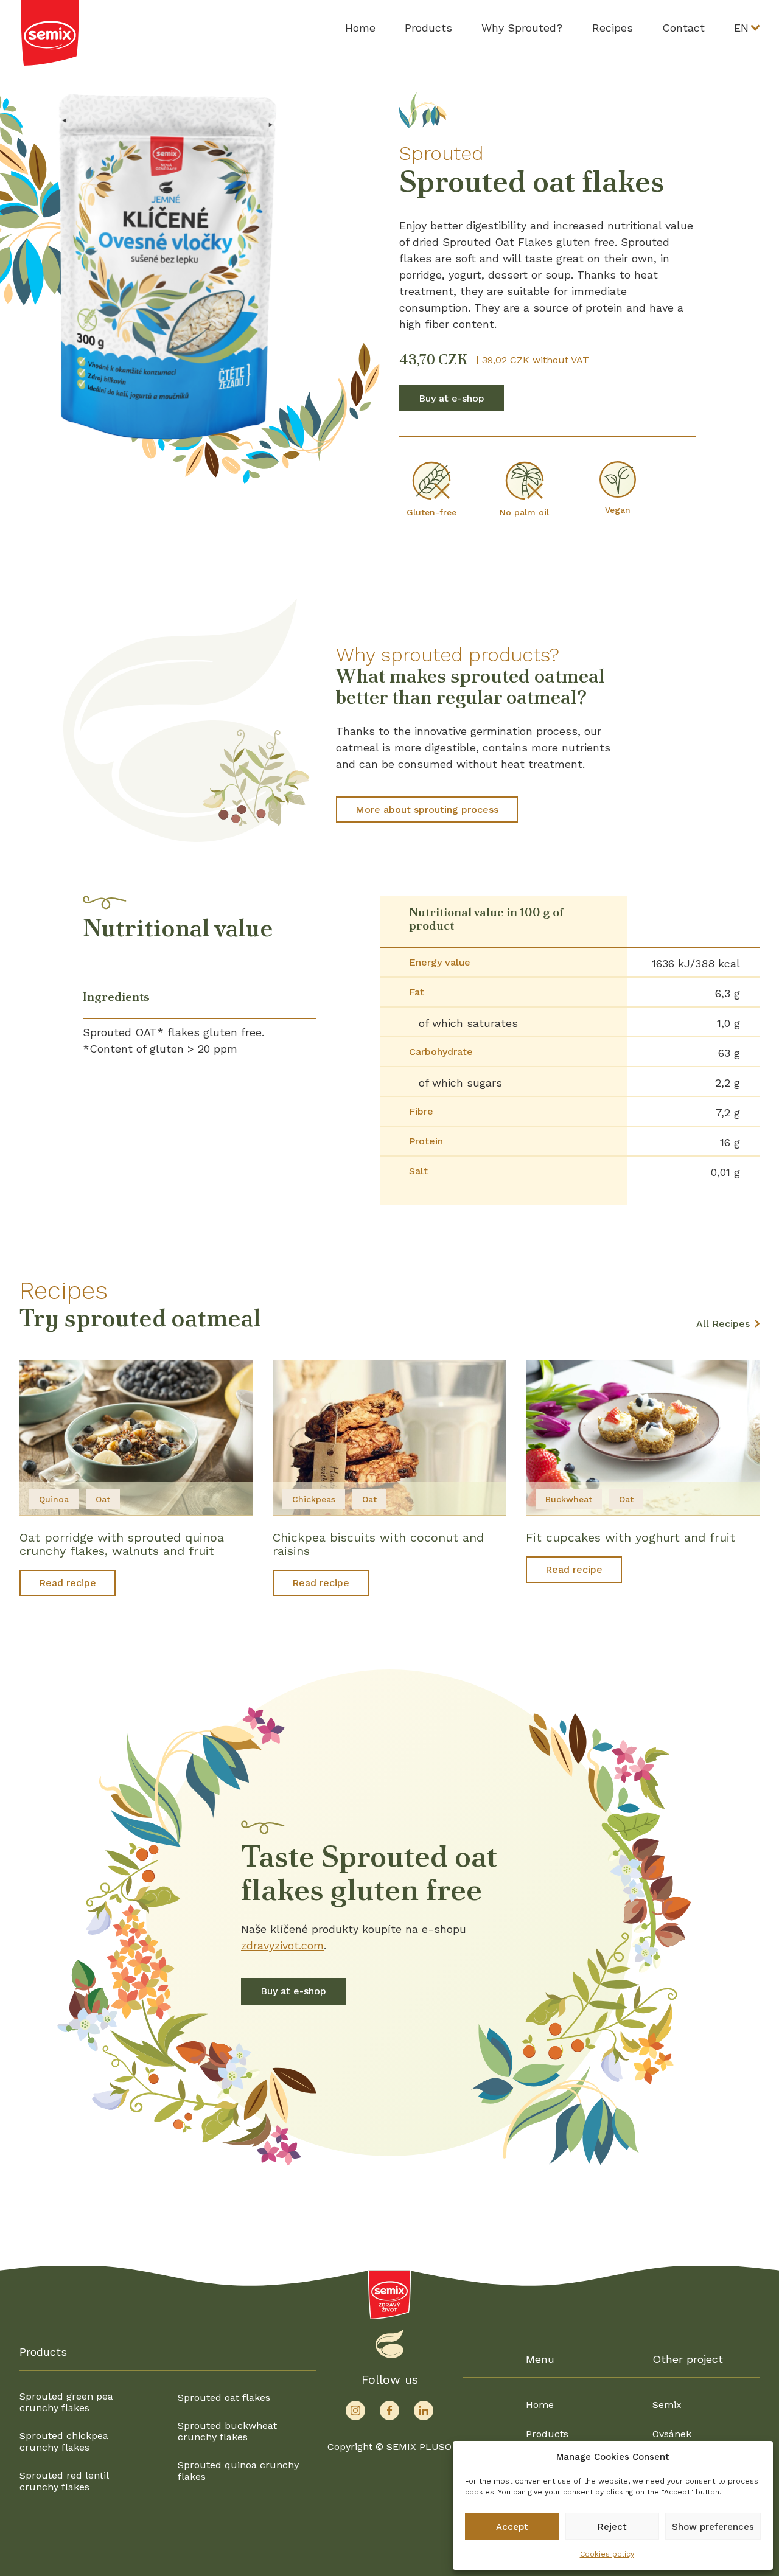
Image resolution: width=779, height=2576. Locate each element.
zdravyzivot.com (282, 1945)
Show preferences (713, 2527)
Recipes (613, 28)
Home (360, 28)
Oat (103, 1499)
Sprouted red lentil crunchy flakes (64, 2481)
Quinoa (54, 1499)
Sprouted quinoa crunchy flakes (238, 2471)
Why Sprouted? (522, 28)
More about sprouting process (427, 809)
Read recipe (68, 1583)
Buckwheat (569, 1499)
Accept (512, 2527)
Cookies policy (607, 2554)
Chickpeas (314, 1499)
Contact (683, 28)
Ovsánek (672, 2434)
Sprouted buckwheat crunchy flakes (227, 2431)
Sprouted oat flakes (224, 2397)
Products (428, 28)
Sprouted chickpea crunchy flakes (64, 2442)
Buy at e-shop (452, 398)
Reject (612, 2527)
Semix (667, 2405)
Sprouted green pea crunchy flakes (66, 2402)
